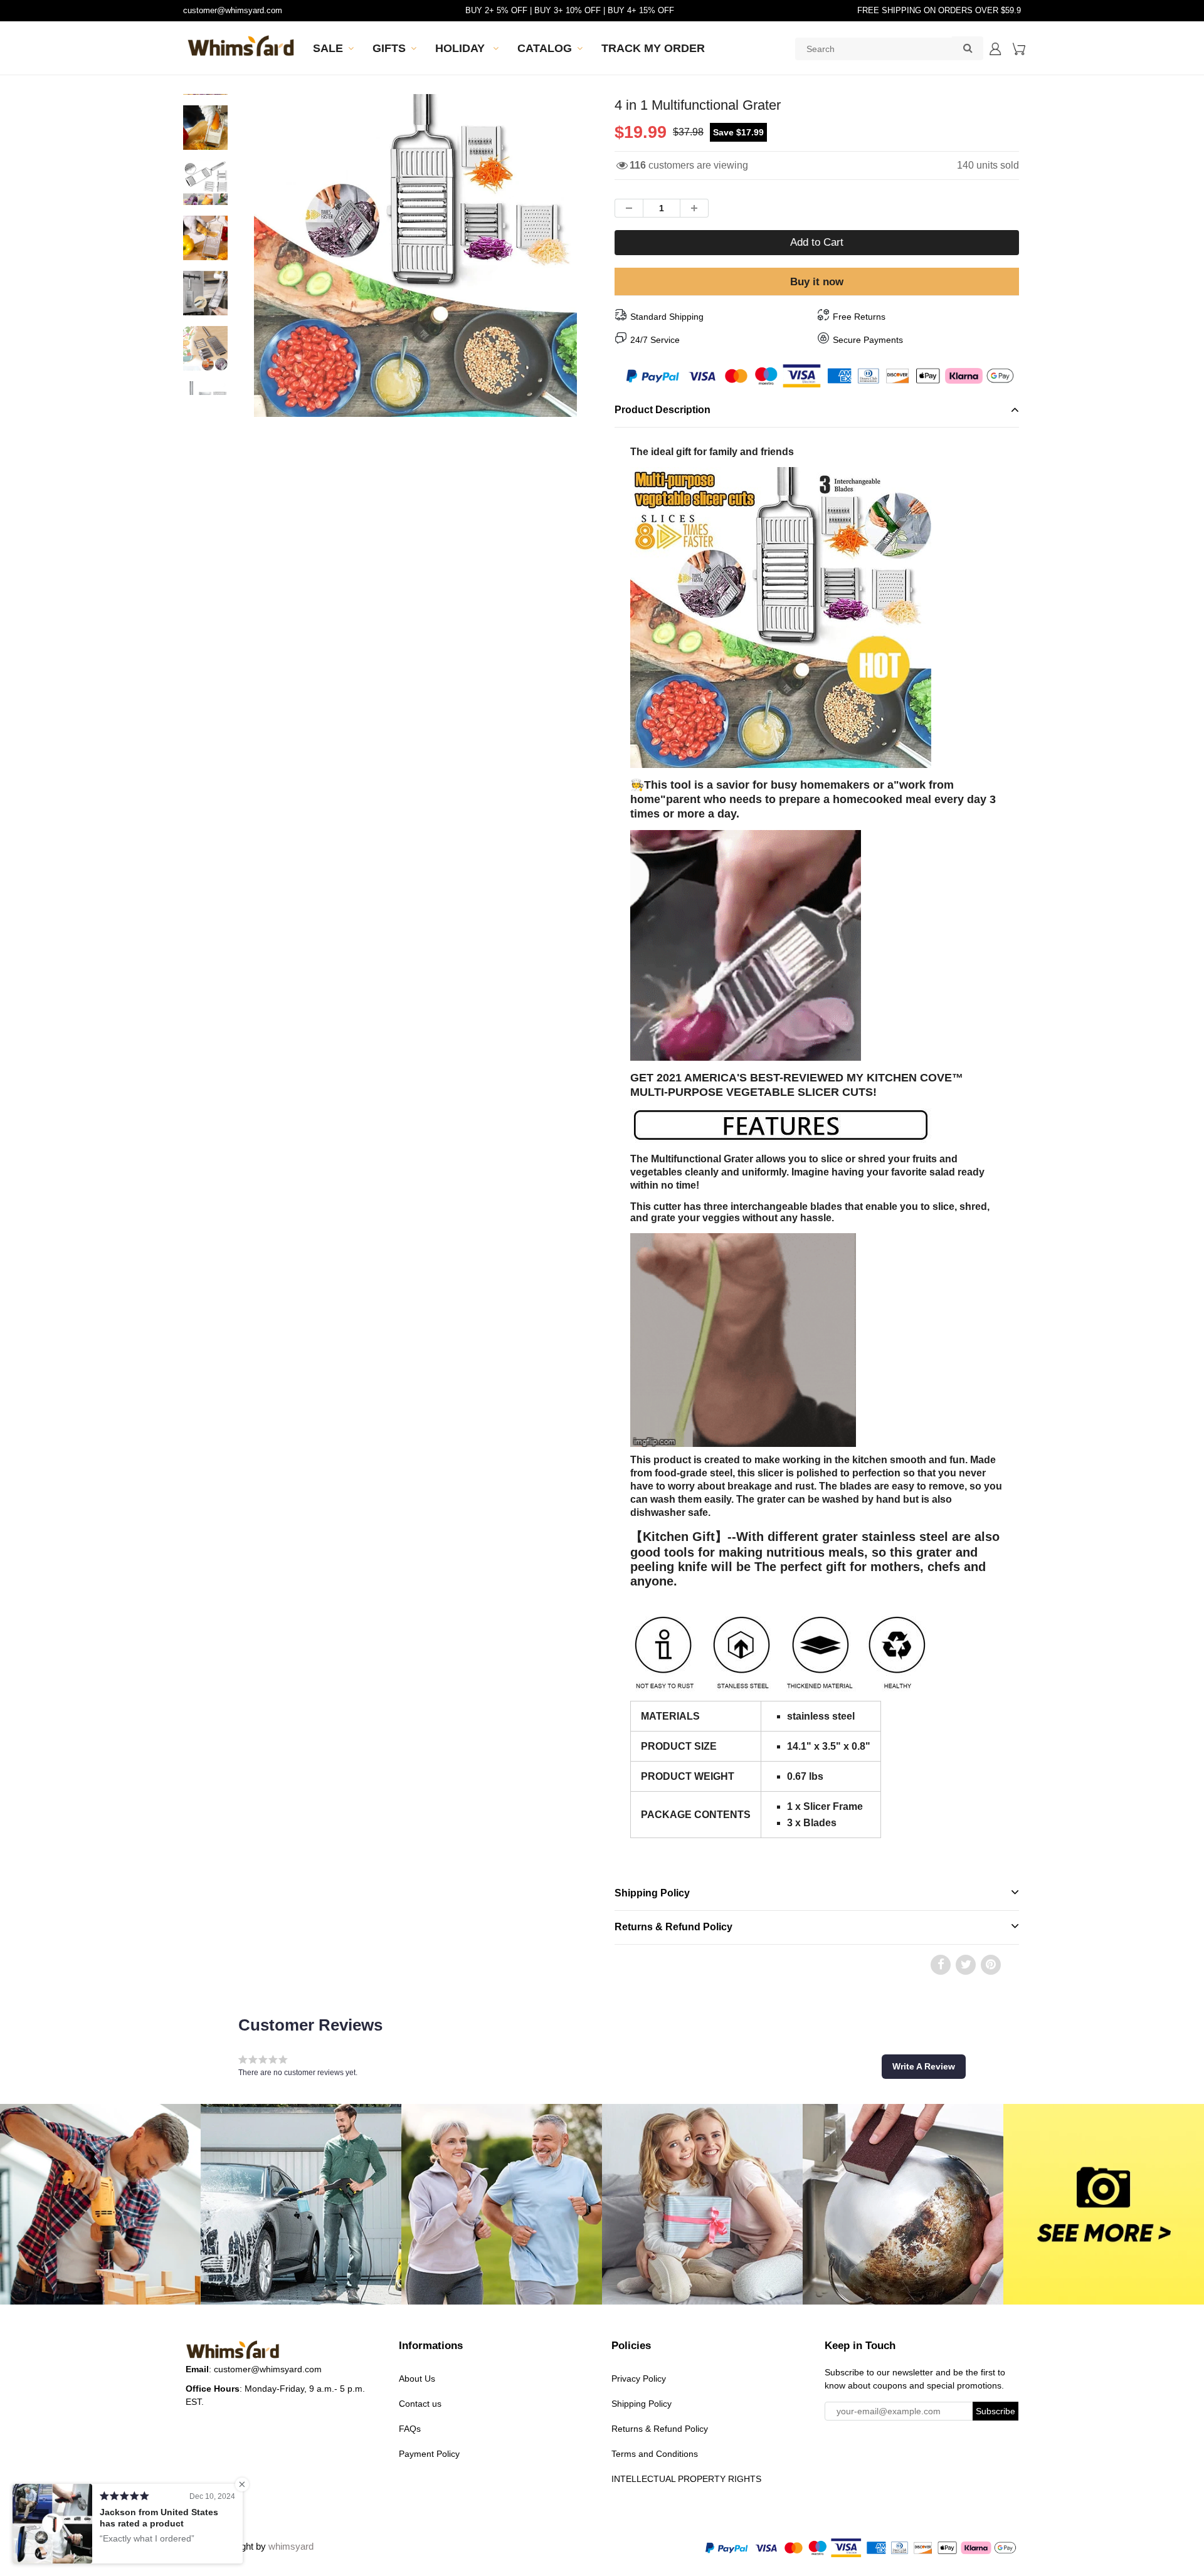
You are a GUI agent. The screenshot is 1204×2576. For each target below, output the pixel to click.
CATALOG (545, 48)
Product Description (663, 410)
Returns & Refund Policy (673, 1927)
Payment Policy (429, 2454)
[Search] (968, 48)
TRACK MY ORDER (653, 48)
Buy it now (817, 282)
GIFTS (389, 48)
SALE (328, 48)
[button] (924, 2066)
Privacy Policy (639, 2379)
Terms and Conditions (655, 2454)
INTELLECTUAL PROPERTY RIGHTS (686, 2479)
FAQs (410, 2429)
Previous (208, 300)
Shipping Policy (652, 1893)
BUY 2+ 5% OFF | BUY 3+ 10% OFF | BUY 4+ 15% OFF (570, 10)
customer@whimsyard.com (233, 10)
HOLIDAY (462, 48)
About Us (417, 2379)
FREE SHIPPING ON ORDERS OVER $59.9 (939, 10)
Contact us (420, 2404)
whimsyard (291, 2546)
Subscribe (995, 2411)
